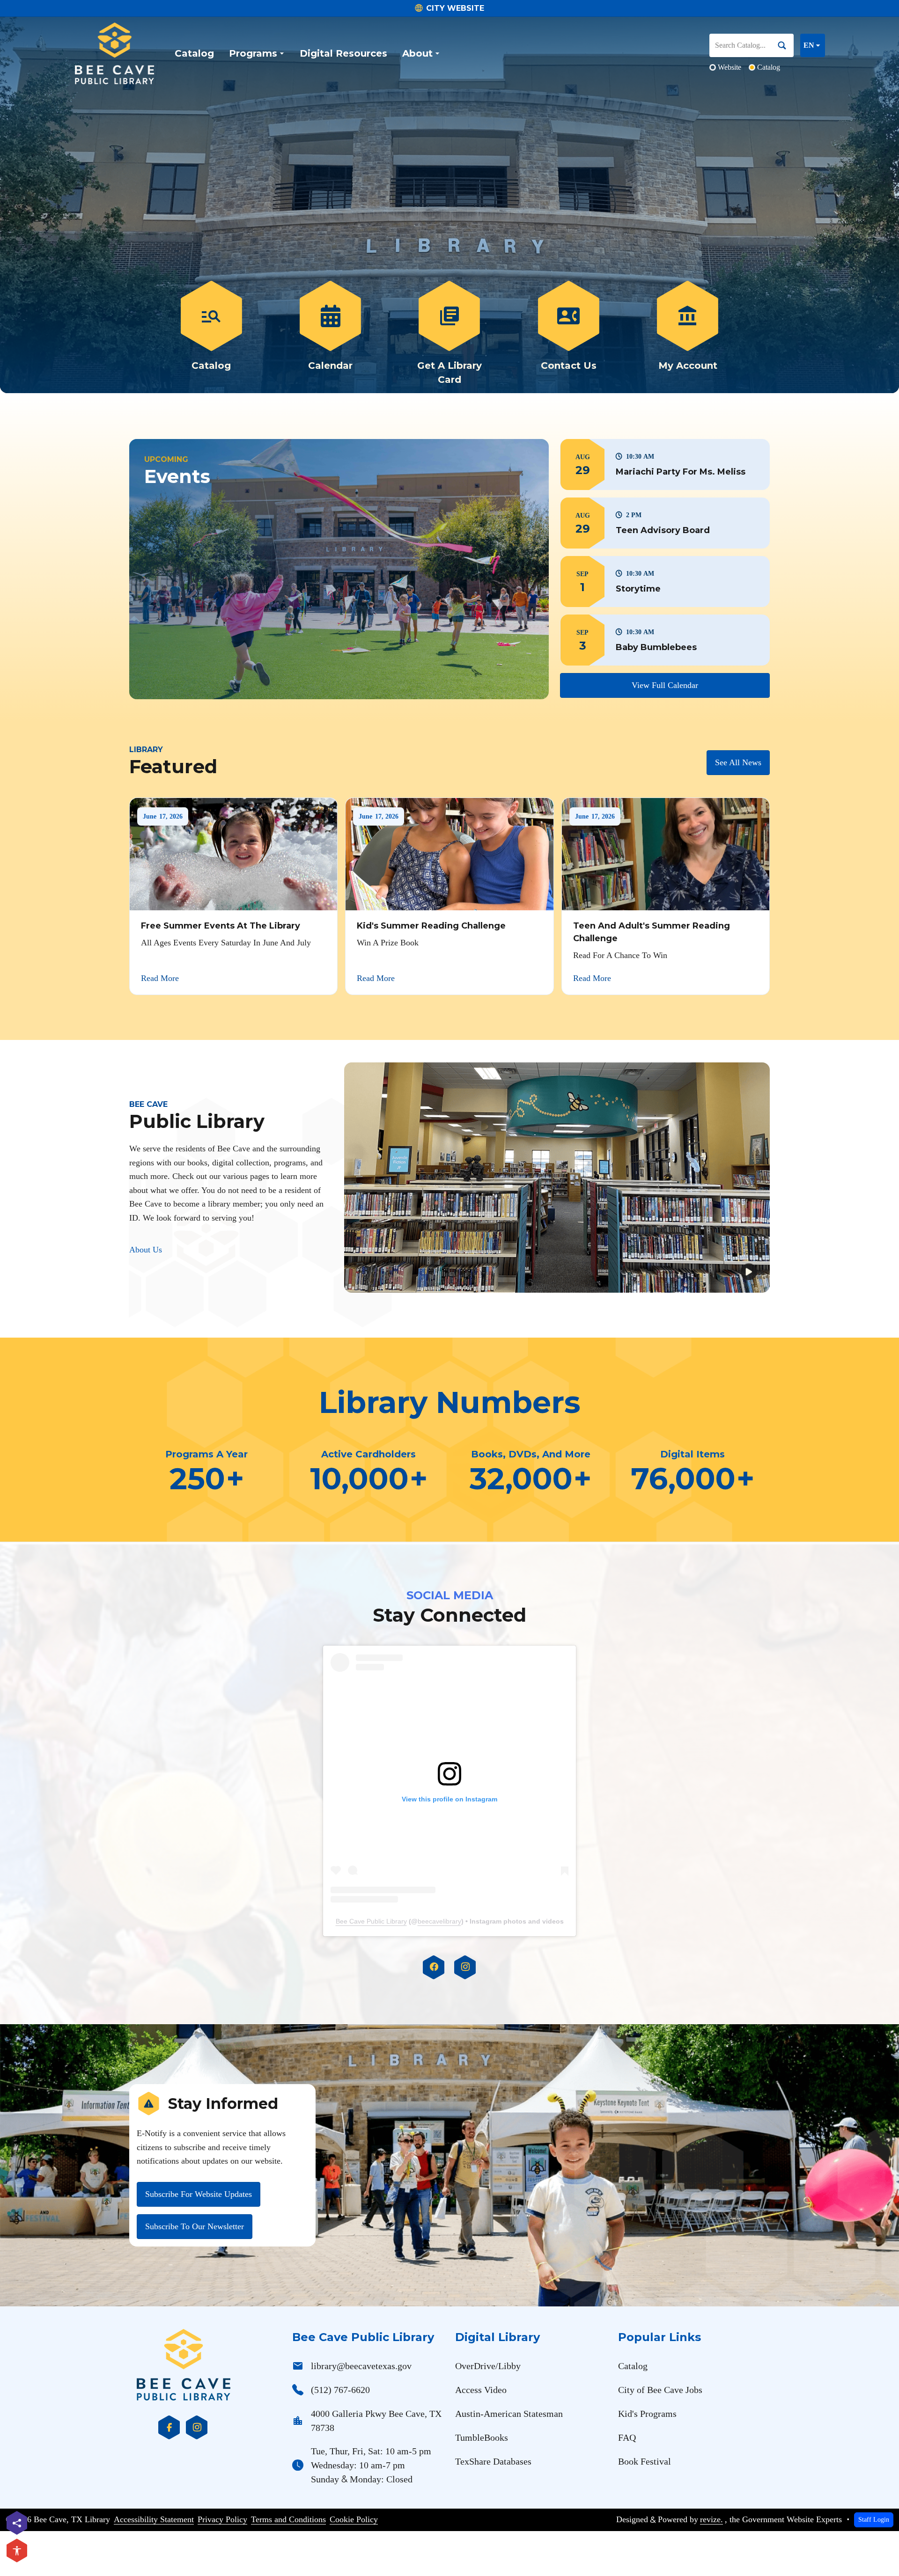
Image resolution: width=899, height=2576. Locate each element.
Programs (253, 53)
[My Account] (688, 334)
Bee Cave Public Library (371, 1921)
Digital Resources (343, 53)
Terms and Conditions (288, 2519)
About (417, 53)
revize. (711, 2519)
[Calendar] (330, 334)
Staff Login (874, 2519)
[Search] (786, 45)
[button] (665, 465)
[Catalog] (211, 334)
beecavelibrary (439, 1921)
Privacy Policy (222, 2519)
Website (730, 67)
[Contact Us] (568, 334)
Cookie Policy (354, 2519)
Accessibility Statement (154, 2519)
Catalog (194, 53)
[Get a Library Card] (449, 334)
